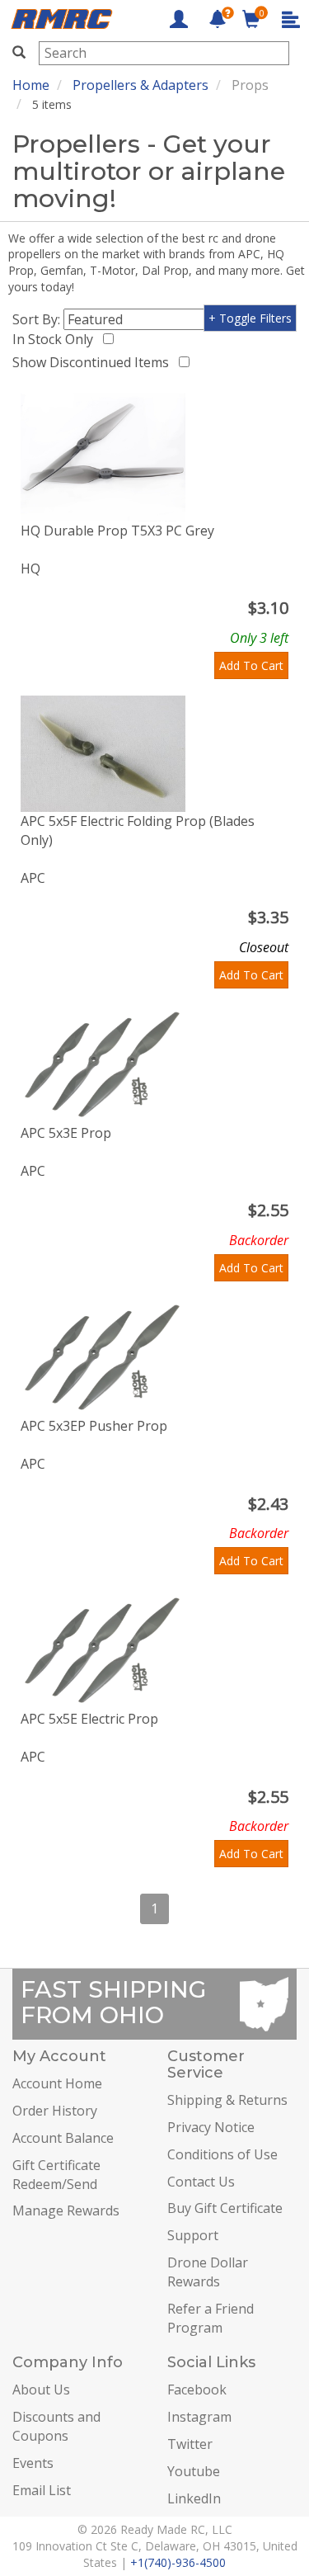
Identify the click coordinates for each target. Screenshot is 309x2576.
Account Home (57, 2083)
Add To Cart (251, 665)
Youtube (194, 2471)
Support (193, 2235)
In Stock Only (56, 339)
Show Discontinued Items (94, 362)
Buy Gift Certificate (225, 2208)
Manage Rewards (66, 2210)
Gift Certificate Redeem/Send (56, 2175)
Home (31, 85)
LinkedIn (194, 2498)
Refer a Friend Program (211, 2318)
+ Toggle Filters (250, 318)
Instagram (199, 2417)
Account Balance (63, 2138)
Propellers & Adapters (140, 85)
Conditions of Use (222, 2154)
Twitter (190, 2444)
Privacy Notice (211, 2127)
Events (33, 2463)
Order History (55, 2111)
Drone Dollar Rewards (208, 2272)
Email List (42, 2490)
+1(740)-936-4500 (178, 2562)
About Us (41, 2390)
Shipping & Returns (227, 2100)
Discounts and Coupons (56, 2426)
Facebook (197, 2390)
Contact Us (201, 2182)
